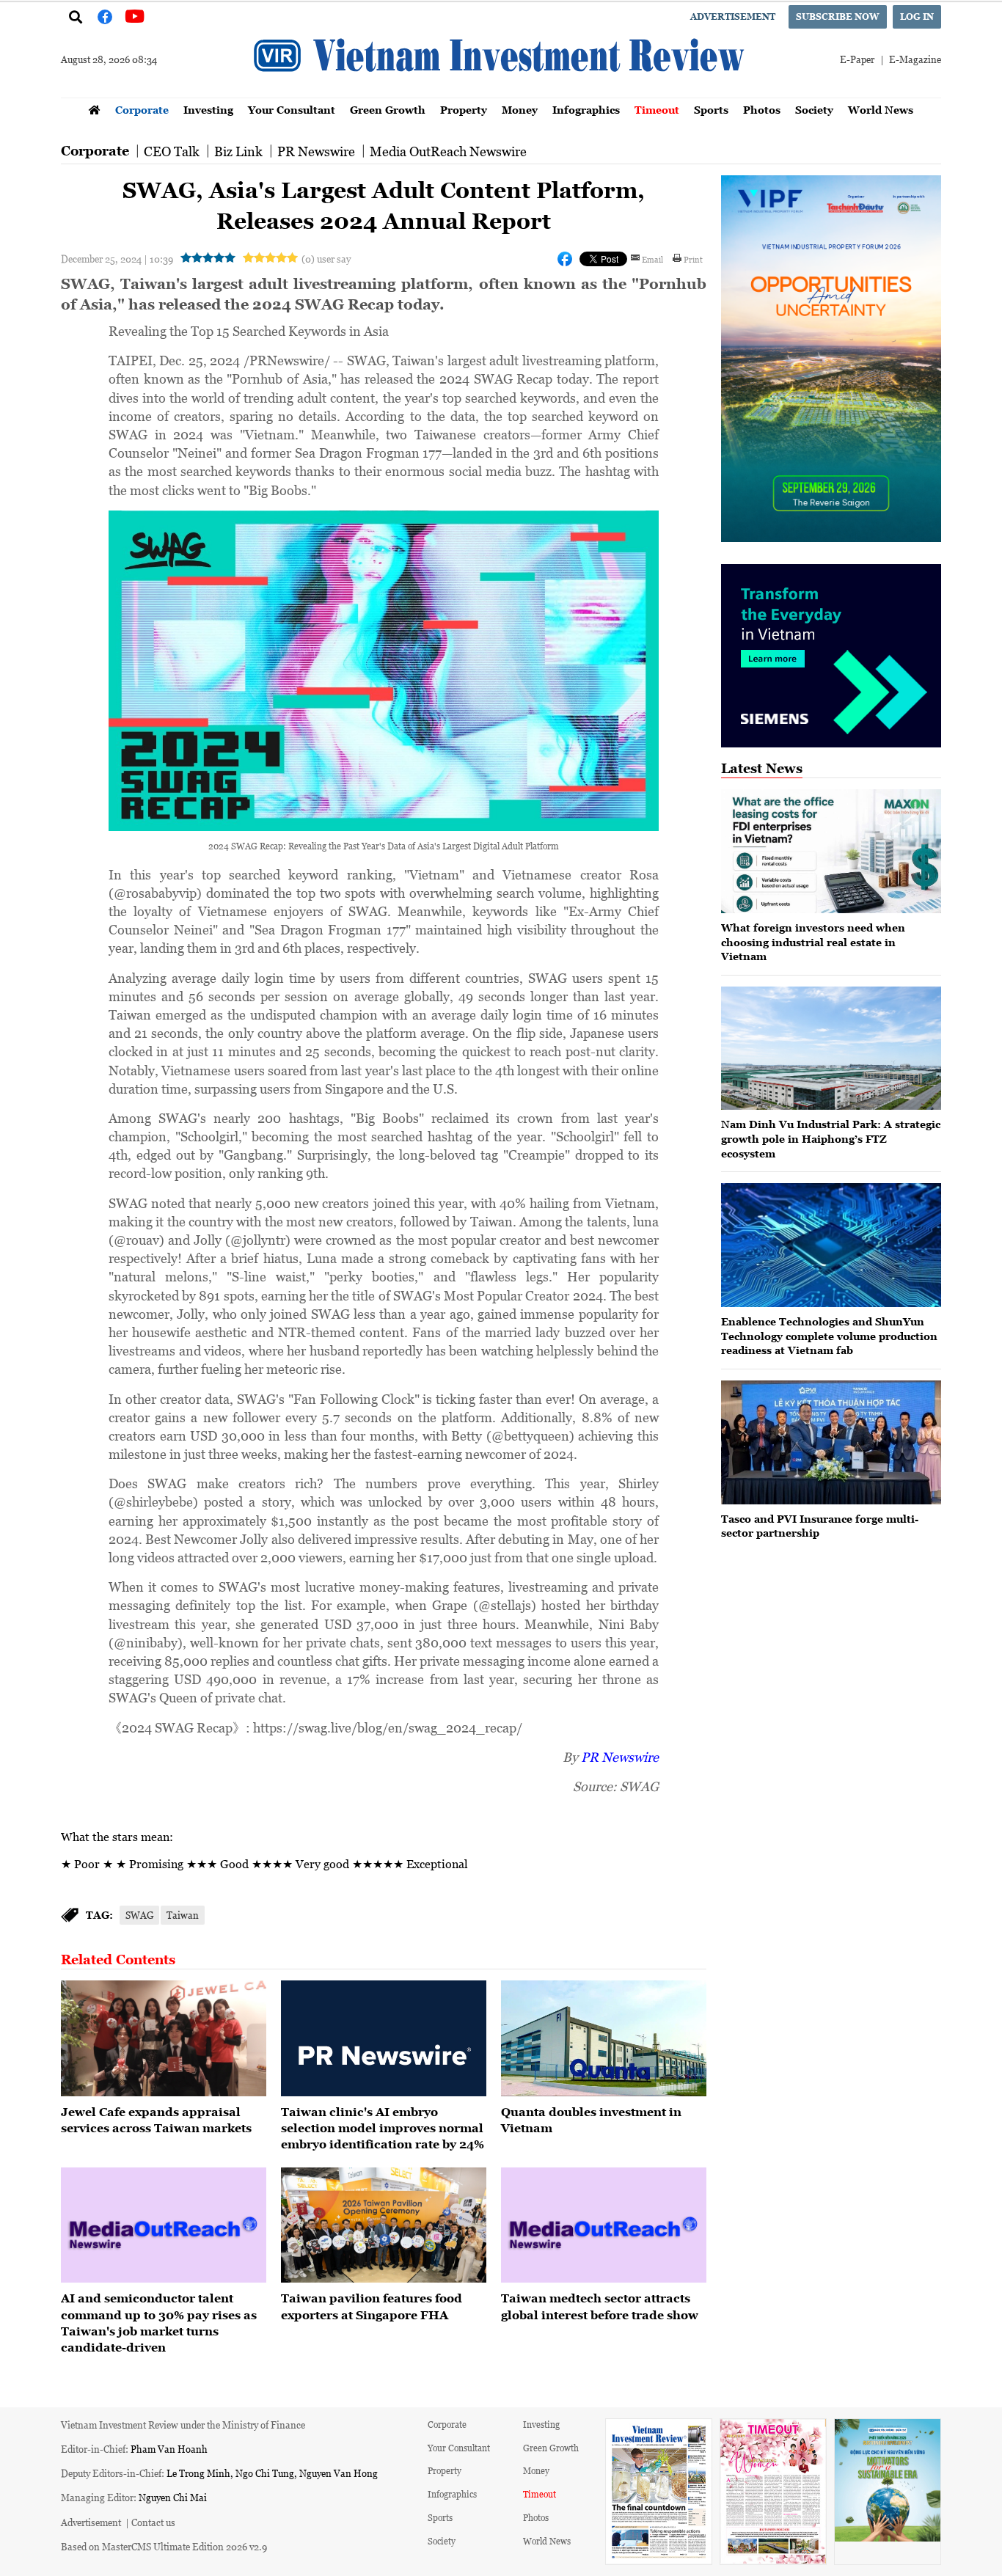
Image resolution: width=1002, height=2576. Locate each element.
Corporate (142, 110)
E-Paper (857, 59)
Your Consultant (292, 110)
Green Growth (388, 110)
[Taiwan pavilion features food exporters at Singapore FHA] (384, 2225)
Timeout (657, 110)
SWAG (139, 1915)
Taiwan (183, 1915)
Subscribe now (838, 17)
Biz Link (238, 151)
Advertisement (733, 17)
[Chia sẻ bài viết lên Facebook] (565, 259)
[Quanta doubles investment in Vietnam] (604, 2038)
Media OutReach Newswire (448, 151)
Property (464, 110)
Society (814, 110)
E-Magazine (915, 59)
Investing (208, 110)
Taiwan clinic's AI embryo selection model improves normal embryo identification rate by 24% (383, 2128)
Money (520, 110)
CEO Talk (172, 151)
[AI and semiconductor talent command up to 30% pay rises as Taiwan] (164, 2225)
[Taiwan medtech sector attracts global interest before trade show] (604, 2225)
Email (652, 259)
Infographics (586, 110)
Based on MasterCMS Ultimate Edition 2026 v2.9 (164, 2546)
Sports (711, 110)
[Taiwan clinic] (384, 2038)
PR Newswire (316, 151)
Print (693, 259)
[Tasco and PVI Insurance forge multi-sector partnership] (831, 1442)
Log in (917, 17)
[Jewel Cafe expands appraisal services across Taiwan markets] (164, 2038)
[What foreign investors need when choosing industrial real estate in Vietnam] (831, 851)
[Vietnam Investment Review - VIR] (501, 93)
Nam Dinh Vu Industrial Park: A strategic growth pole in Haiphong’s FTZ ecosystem (831, 1138)
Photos (762, 110)
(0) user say (326, 259)
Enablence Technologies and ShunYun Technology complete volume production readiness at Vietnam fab (829, 1336)
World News (881, 110)
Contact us (153, 2522)
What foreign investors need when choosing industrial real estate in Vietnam (813, 942)
